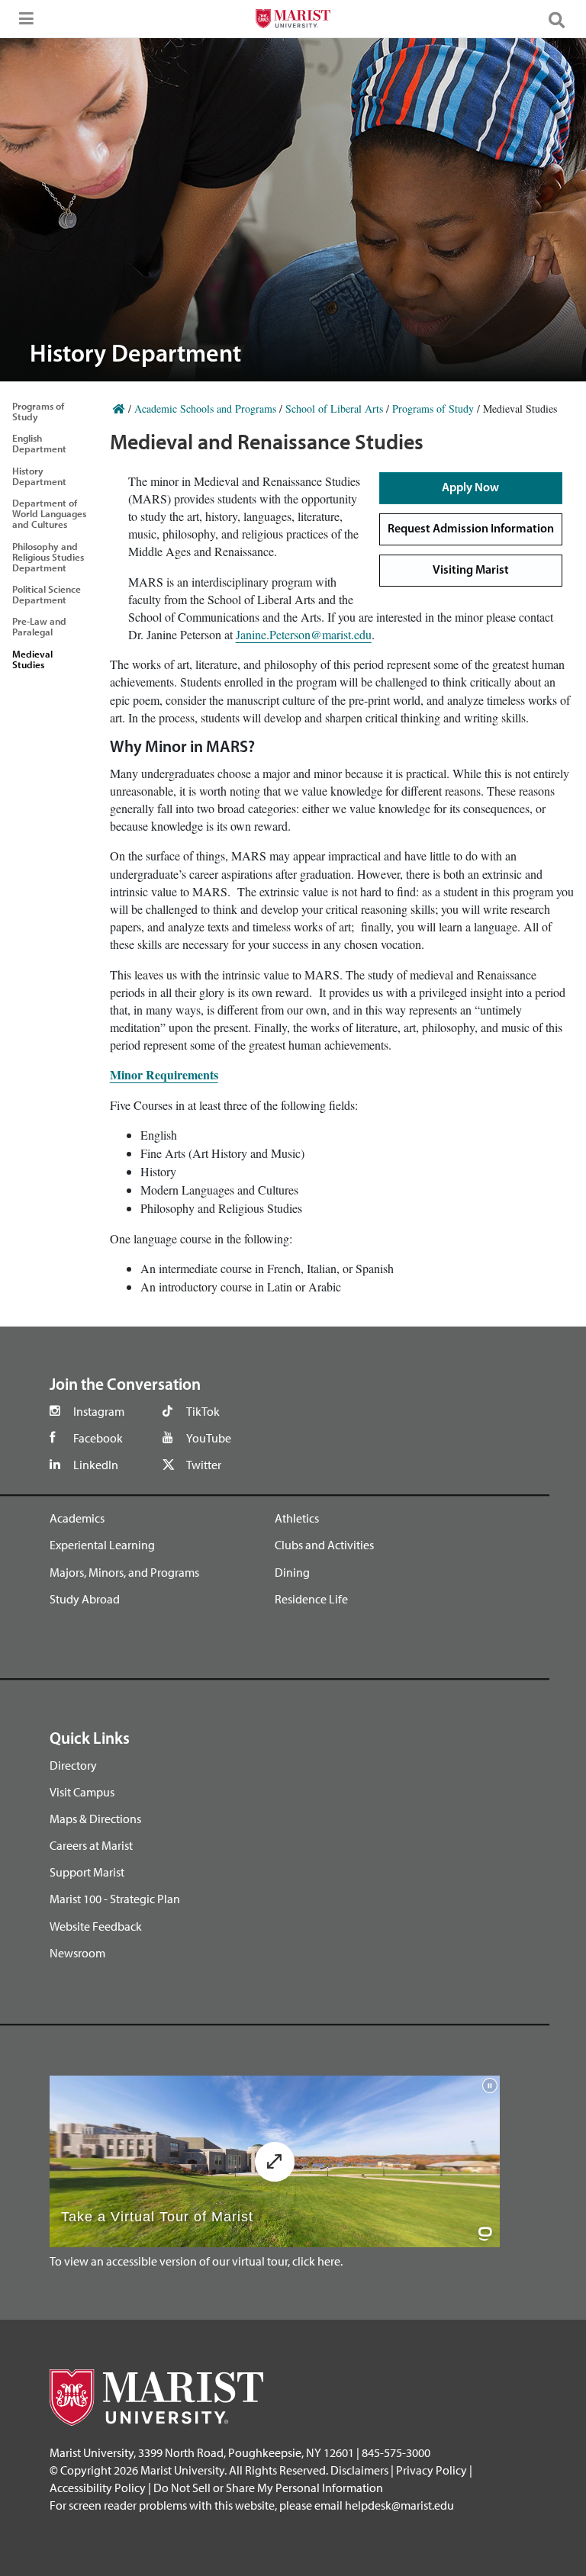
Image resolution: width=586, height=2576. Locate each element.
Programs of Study (38, 411)
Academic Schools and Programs (205, 408)
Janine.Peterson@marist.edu (304, 634)
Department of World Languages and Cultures (49, 513)
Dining (292, 1572)
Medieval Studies (32, 659)
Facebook (98, 1438)
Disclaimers (359, 2470)
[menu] (23, 23)
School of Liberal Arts (334, 408)
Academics (77, 1518)
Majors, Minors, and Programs (124, 1572)
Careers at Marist (91, 1845)
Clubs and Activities (324, 1545)
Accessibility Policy (98, 2488)
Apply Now (470, 488)
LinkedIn (96, 1465)
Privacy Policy (431, 2470)
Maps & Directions (95, 1819)
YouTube (209, 1438)
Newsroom (77, 1953)
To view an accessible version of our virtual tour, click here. (196, 2261)
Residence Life (311, 1599)
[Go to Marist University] (293, 21)
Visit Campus (82, 1792)
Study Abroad (85, 1599)
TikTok (203, 1411)
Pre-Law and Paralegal (39, 626)
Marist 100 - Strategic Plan (115, 1899)
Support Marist (87, 1872)
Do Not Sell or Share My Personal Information (268, 2488)
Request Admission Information (471, 529)
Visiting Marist (471, 571)
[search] (563, 19)
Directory (73, 1765)
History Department (39, 476)
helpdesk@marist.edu (399, 2505)
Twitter (204, 1465)
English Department (39, 443)
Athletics (297, 1518)
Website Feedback (96, 1926)
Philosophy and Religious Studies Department (48, 557)
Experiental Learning (102, 1545)
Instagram (99, 1411)
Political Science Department (47, 594)
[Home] (119, 408)
